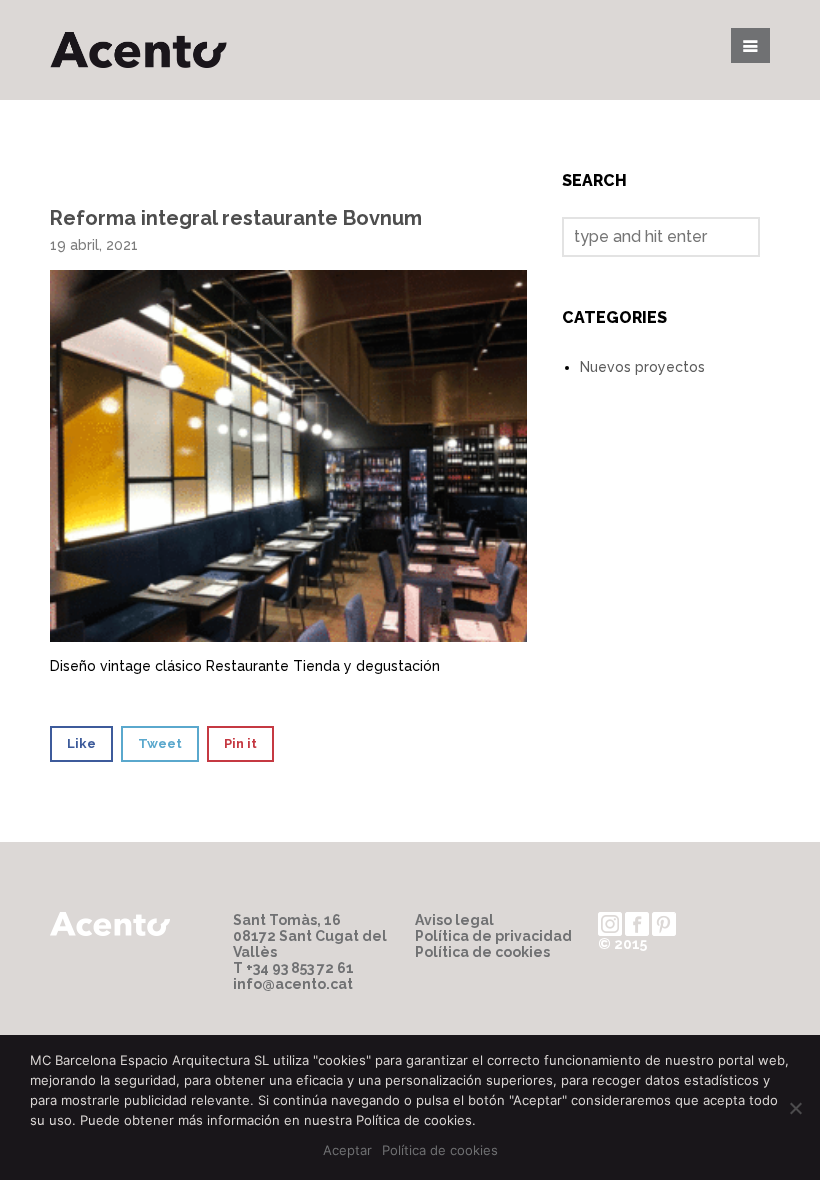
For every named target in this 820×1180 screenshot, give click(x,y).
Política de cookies (482, 952)
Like (81, 743)
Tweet (160, 743)
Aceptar (347, 1150)
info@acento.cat (293, 984)
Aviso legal (454, 920)
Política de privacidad (493, 936)
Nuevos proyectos (642, 367)
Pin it (240, 743)
